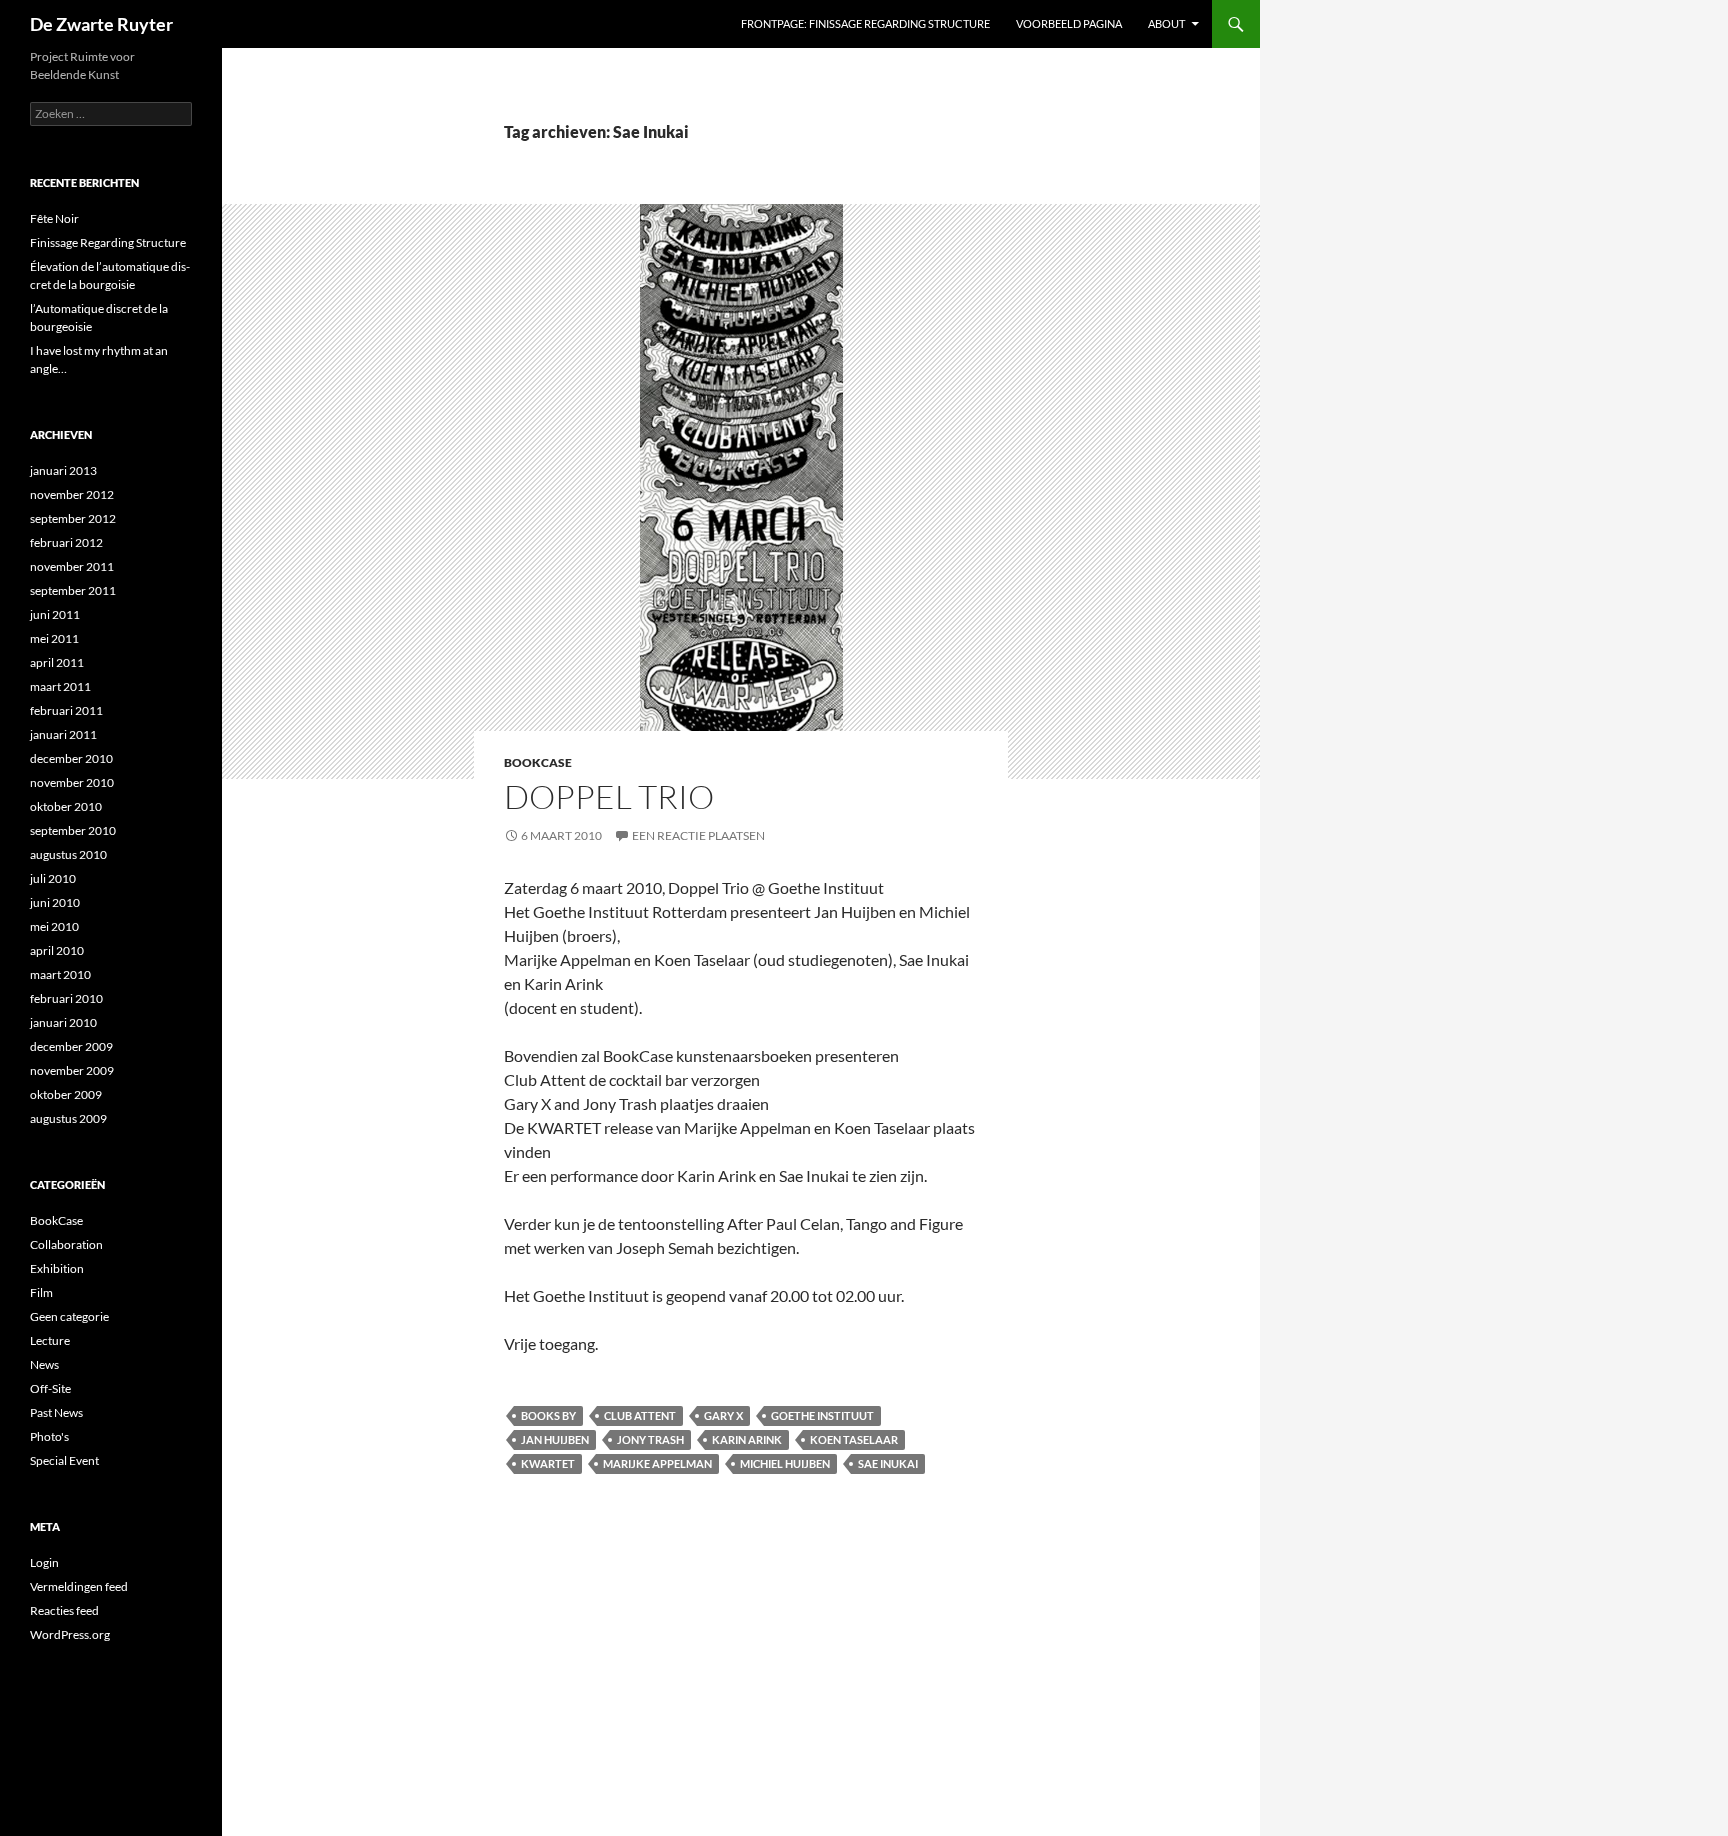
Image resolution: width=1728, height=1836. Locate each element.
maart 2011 (60, 686)
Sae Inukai (888, 1463)
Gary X (723, 1415)
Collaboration (66, 1244)
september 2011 (73, 590)
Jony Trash (650, 1439)
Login (44, 1562)
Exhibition (57, 1268)
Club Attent (640, 1415)
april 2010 (57, 950)
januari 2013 (63, 470)
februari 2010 (66, 998)
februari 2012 (66, 542)
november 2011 (72, 566)
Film (41, 1292)
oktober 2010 (66, 806)
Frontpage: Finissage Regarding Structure (865, 23)
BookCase (538, 762)
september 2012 (73, 518)
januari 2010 (63, 1022)
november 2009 (72, 1070)
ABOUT (1166, 23)
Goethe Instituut (822, 1415)
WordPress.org (70, 1634)
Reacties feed (64, 1610)
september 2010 (73, 830)
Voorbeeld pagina (1069, 23)
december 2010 (71, 758)
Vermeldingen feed (79, 1586)
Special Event (64, 1460)
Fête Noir (54, 218)
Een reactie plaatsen (698, 835)
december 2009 (71, 1046)
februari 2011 (66, 710)
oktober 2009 (66, 1094)
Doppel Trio (609, 796)
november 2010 (72, 782)
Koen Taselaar (854, 1439)
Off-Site (50, 1388)
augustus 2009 (68, 1118)
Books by (548, 1415)
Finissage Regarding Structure (108, 242)
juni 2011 (55, 614)
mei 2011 (54, 638)
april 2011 (57, 662)
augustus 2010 (68, 854)
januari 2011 (63, 734)
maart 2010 (60, 974)
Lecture (50, 1340)
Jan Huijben (555, 1439)
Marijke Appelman (657, 1463)
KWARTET (548, 1463)
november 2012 (72, 494)
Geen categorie (69, 1316)
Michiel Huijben (785, 1463)
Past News (56, 1412)
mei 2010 (54, 926)
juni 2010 (55, 902)
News (44, 1364)
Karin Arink (747, 1439)
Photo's (49, 1436)
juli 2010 (53, 878)
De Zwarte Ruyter (101, 24)
